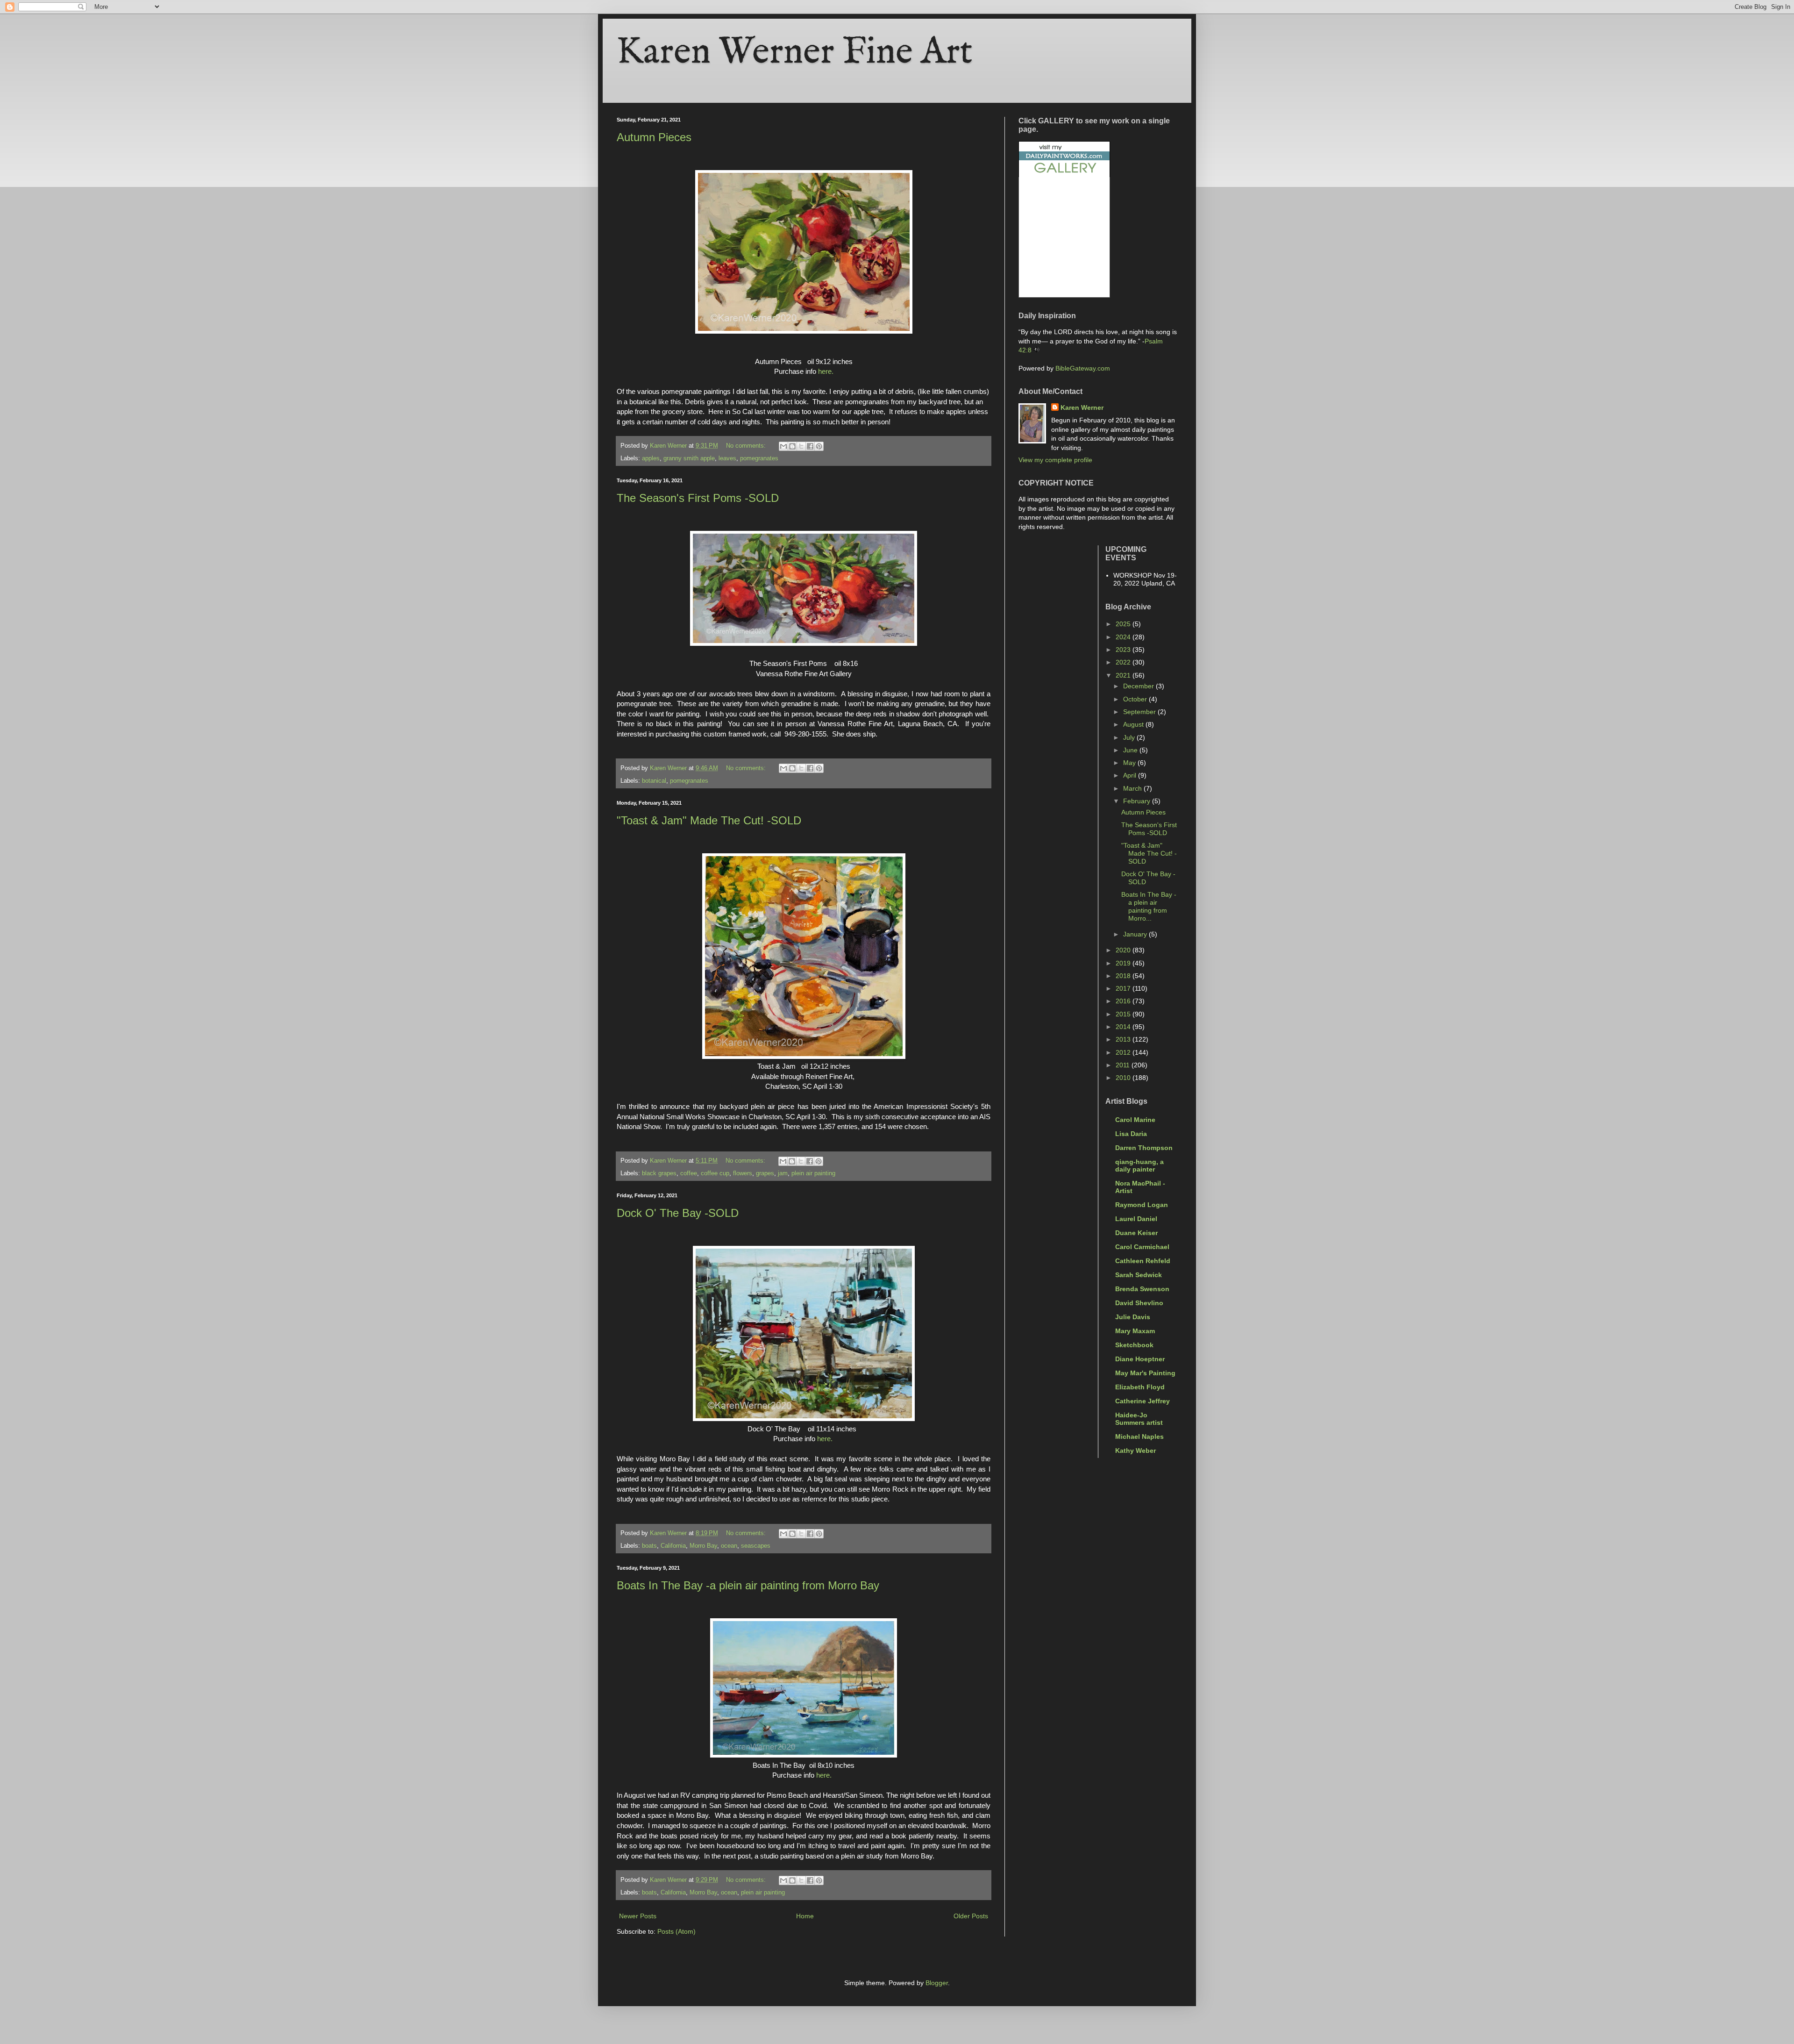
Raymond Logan (1142, 1205)
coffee (689, 1173)
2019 (1124, 963)
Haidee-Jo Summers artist (1139, 1419)
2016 (1124, 1001)
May (1130, 763)
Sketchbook (1134, 1345)
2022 (1124, 662)
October (1136, 699)
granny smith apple (689, 458)
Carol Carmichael (1142, 1247)
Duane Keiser (1136, 1233)
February (1138, 801)
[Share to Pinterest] (819, 446)
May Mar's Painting (1145, 1373)
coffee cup (715, 1173)
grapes (765, 1173)
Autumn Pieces (654, 137)
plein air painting (813, 1173)
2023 (1124, 650)
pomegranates (759, 458)
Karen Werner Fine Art (795, 53)
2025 (1124, 624)
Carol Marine (1135, 1120)
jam (783, 1173)
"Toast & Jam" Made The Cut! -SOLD (709, 820)
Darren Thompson (1144, 1148)
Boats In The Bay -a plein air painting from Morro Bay (748, 1585)
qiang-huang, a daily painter (1139, 1165)
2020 (1124, 950)
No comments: (747, 446)
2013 (1124, 1039)
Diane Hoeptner (1140, 1359)
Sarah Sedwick (1139, 1275)
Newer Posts (638, 1916)
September (1140, 712)
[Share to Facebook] (810, 446)
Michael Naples (1139, 1437)
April (1131, 775)
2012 (1124, 1052)
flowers (743, 1173)
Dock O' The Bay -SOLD (678, 1213)
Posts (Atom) (676, 1931)
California (673, 1546)
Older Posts (971, 1916)
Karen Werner (1082, 407)
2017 (1124, 988)
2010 (1124, 1078)
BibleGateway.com (1083, 368)
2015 (1124, 1014)
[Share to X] (801, 446)
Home (805, 1916)
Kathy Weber (1135, 1451)
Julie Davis (1133, 1317)
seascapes (756, 1546)
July (1130, 737)
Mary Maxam (1135, 1331)
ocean (729, 1546)
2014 (1124, 1027)
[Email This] (783, 446)
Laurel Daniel (1136, 1219)
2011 (1124, 1065)
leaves (727, 458)
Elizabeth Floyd (1140, 1387)
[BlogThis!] (792, 446)
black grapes (659, 1173)
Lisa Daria (1131, 1134)
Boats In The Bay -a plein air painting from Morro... (1149, 906)
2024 (1124, 637)
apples (651, 458)
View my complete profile (1055, 460)
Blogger (937, 1983)
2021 (1124, 675)
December (1139, 686)
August (1134, 724)
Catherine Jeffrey (1143, 1401)
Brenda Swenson (1142, 1289)
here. (826, 371)
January (1136, 934)
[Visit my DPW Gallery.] (1064, 175)
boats (649, 1546)
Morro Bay (703, 1546)
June (1131, 750)
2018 (1124, 976)
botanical (654, 781)
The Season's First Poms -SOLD (698, 498)
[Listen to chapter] (1036, 350)
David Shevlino (1139, 1303)
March (1133, 788)
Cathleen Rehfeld (1143, 1261)
